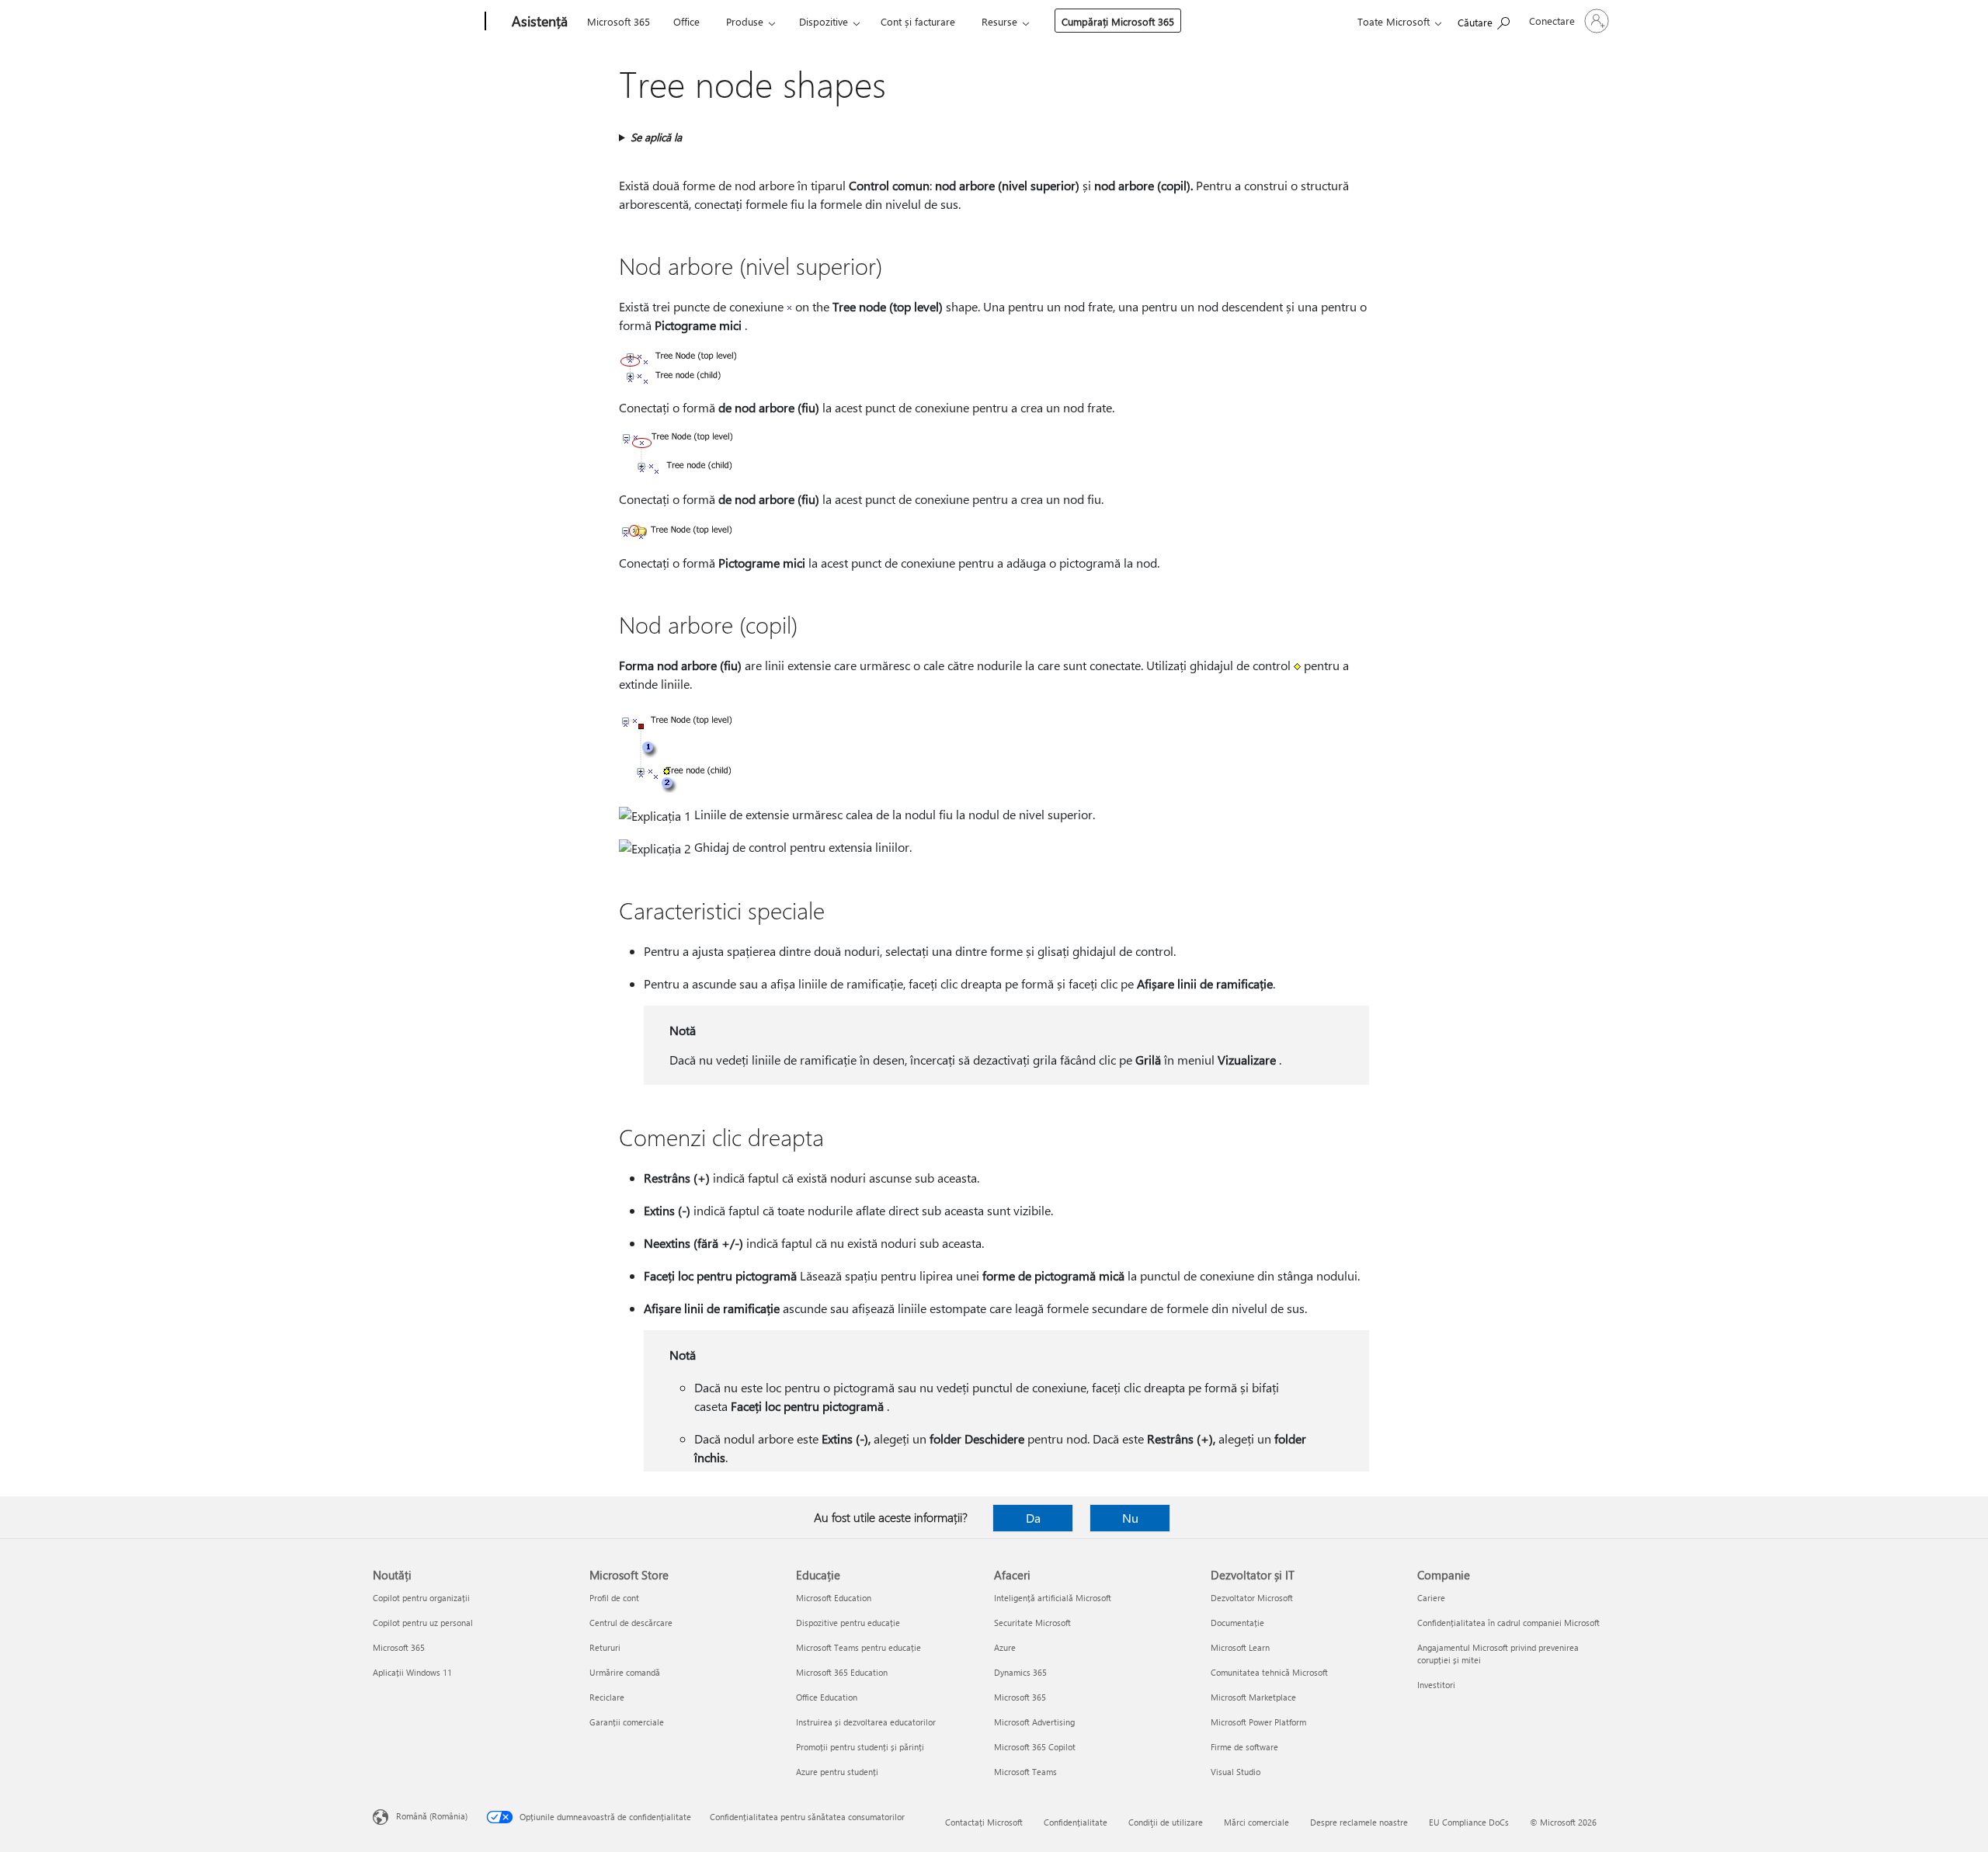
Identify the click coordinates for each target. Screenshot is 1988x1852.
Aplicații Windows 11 (412, 1672)
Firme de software (1244, 1747)
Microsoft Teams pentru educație (858, 1647)
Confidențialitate (1076, 1822)
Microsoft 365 (619, 21)
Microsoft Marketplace (1253, 1697)
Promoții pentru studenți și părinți (860, 1747)
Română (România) (432, 1816)
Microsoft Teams (1025, 1772)
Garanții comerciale (627, 1722)
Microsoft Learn (1240, 1647)
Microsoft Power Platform (1258, 1722)
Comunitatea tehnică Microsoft (1269, 1672)
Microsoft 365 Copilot (1035, 1747)
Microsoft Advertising (1034, 1722)
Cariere (1431, 1598)
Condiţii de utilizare (1166, 1822)
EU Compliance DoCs (1469, 1822)
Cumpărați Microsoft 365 (1118, 21)
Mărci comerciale (1256, 1822)
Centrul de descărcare (631, 1623)
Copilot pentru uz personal (423, 1623)
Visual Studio (1236, 1772)
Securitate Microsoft (1032, 1623)
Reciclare (607, 1697)
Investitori (1436, 1685)
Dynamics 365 (1020, 1672)
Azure (1005, 1647)
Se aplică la (656, 137)
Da (1033, 1518)
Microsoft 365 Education (842, 1672)
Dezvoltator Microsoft (1252, 1598)
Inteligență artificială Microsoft (1053, 1598)
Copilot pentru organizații (421, 1598)
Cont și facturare (918, 21)
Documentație (1237, 1623)
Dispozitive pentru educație (848, 1623)
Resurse (999, 21)
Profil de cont (614, 1598)
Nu (1130, 1518)
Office (686, 21)
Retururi (605, 1647)
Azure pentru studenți (837, 1772)
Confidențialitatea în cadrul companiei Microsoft (1508, 1623)
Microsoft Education (834, 1598)
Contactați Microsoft (984, 1822)
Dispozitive (824, 21)
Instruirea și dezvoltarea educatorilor (866, 1722)
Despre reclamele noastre (1359, 1822)
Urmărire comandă (625, 1672)
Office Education (827, 1697)
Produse (745, 21)
